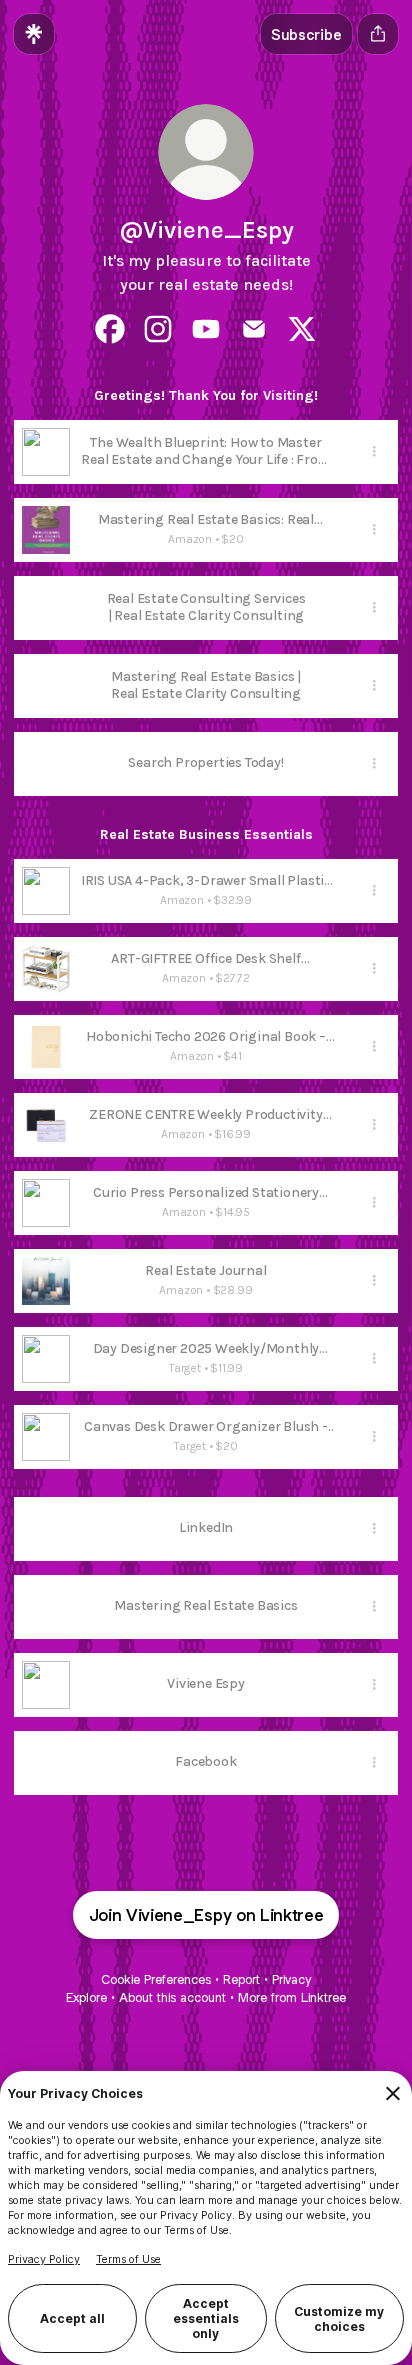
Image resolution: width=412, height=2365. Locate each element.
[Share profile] (378, 34)
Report (241, 1979)
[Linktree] (34, 34)
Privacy (291, 1979)
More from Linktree (292, 1997)
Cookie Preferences (156, 1979)
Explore (86, 1997)
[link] (110, 329)
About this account (172, 1997)
